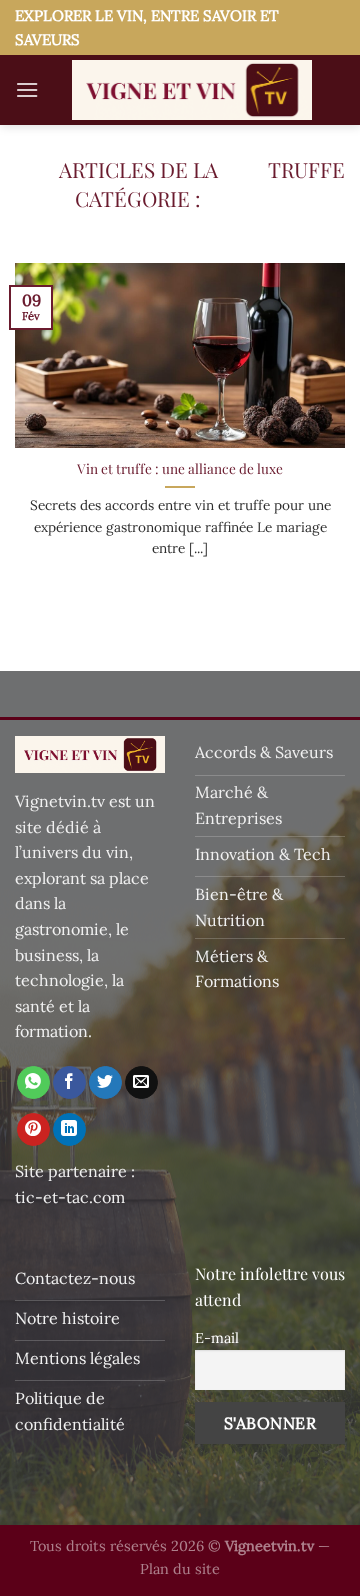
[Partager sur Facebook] (69, 1083)
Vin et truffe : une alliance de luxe (180, 468)
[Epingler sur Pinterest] (33, 1130)
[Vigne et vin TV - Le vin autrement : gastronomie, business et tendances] (192, 90)
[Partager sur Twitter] (105, 1083)
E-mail (217, 1338)
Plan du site (180, 1569)
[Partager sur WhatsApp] (33, 1083)
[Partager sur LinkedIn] (69, 1130)
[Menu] (27, 89)
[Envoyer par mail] (141, 1083)
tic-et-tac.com (70, 1197)
